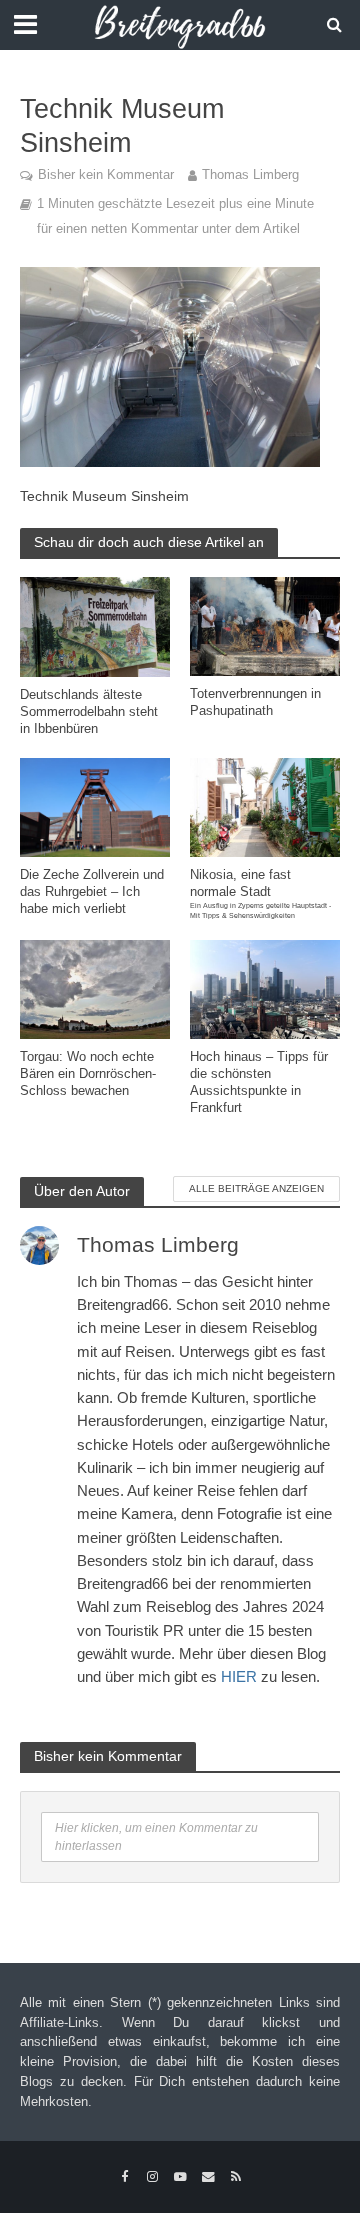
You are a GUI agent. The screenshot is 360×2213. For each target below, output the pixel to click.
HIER (239, 1676)
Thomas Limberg (250, 175)
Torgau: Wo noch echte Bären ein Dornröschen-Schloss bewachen (88, 1074)
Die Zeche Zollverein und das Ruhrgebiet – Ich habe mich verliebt (92, 892)
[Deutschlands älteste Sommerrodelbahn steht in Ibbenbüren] (95, 625)
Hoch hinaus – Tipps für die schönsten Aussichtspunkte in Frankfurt (259, 1082)
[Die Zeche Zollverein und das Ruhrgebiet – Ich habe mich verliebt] (95, 806)
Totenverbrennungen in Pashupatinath (255, 702)
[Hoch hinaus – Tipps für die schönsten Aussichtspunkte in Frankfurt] (265, 987)
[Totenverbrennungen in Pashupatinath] (265, 624)
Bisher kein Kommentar (106, 175)
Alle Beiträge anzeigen (256, 1188)
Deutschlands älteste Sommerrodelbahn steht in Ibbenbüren (89, 712)
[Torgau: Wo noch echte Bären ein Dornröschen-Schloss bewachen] (95, 987)
